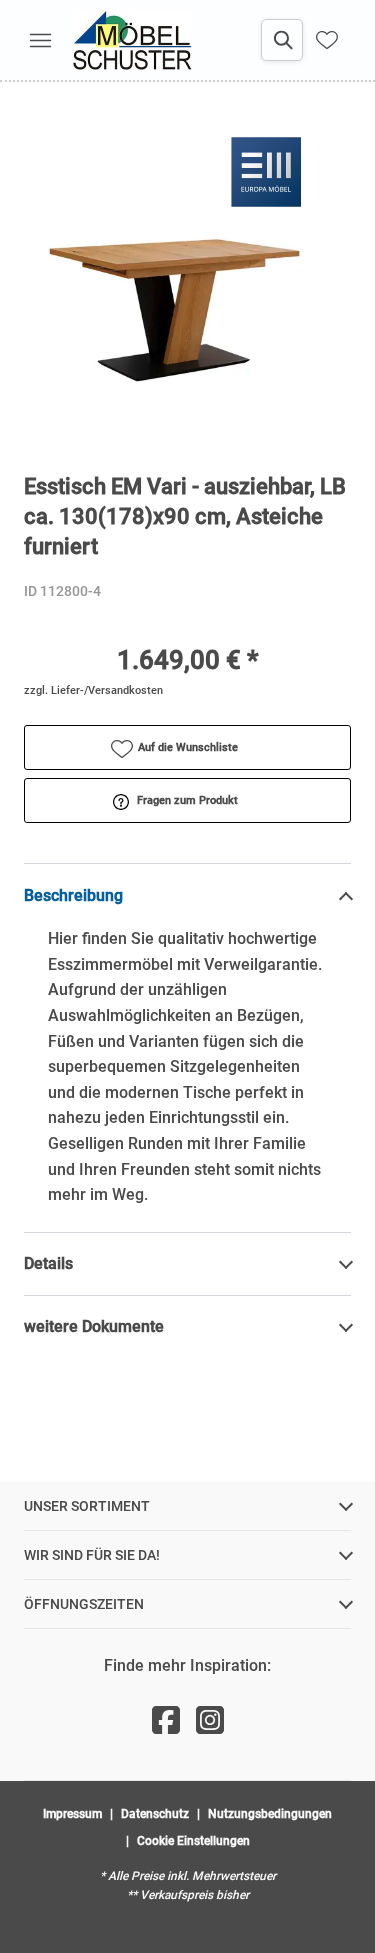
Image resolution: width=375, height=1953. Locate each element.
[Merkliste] (327, 40)
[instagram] (210, 1721)
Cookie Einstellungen (193, 1841)
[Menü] (40, 40)
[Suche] (282, 40)
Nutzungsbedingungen (270, 1814)
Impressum (72, 1814)
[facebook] (166, 1721)
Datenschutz (155, 1814)
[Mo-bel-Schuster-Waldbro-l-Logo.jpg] (132, 40)
